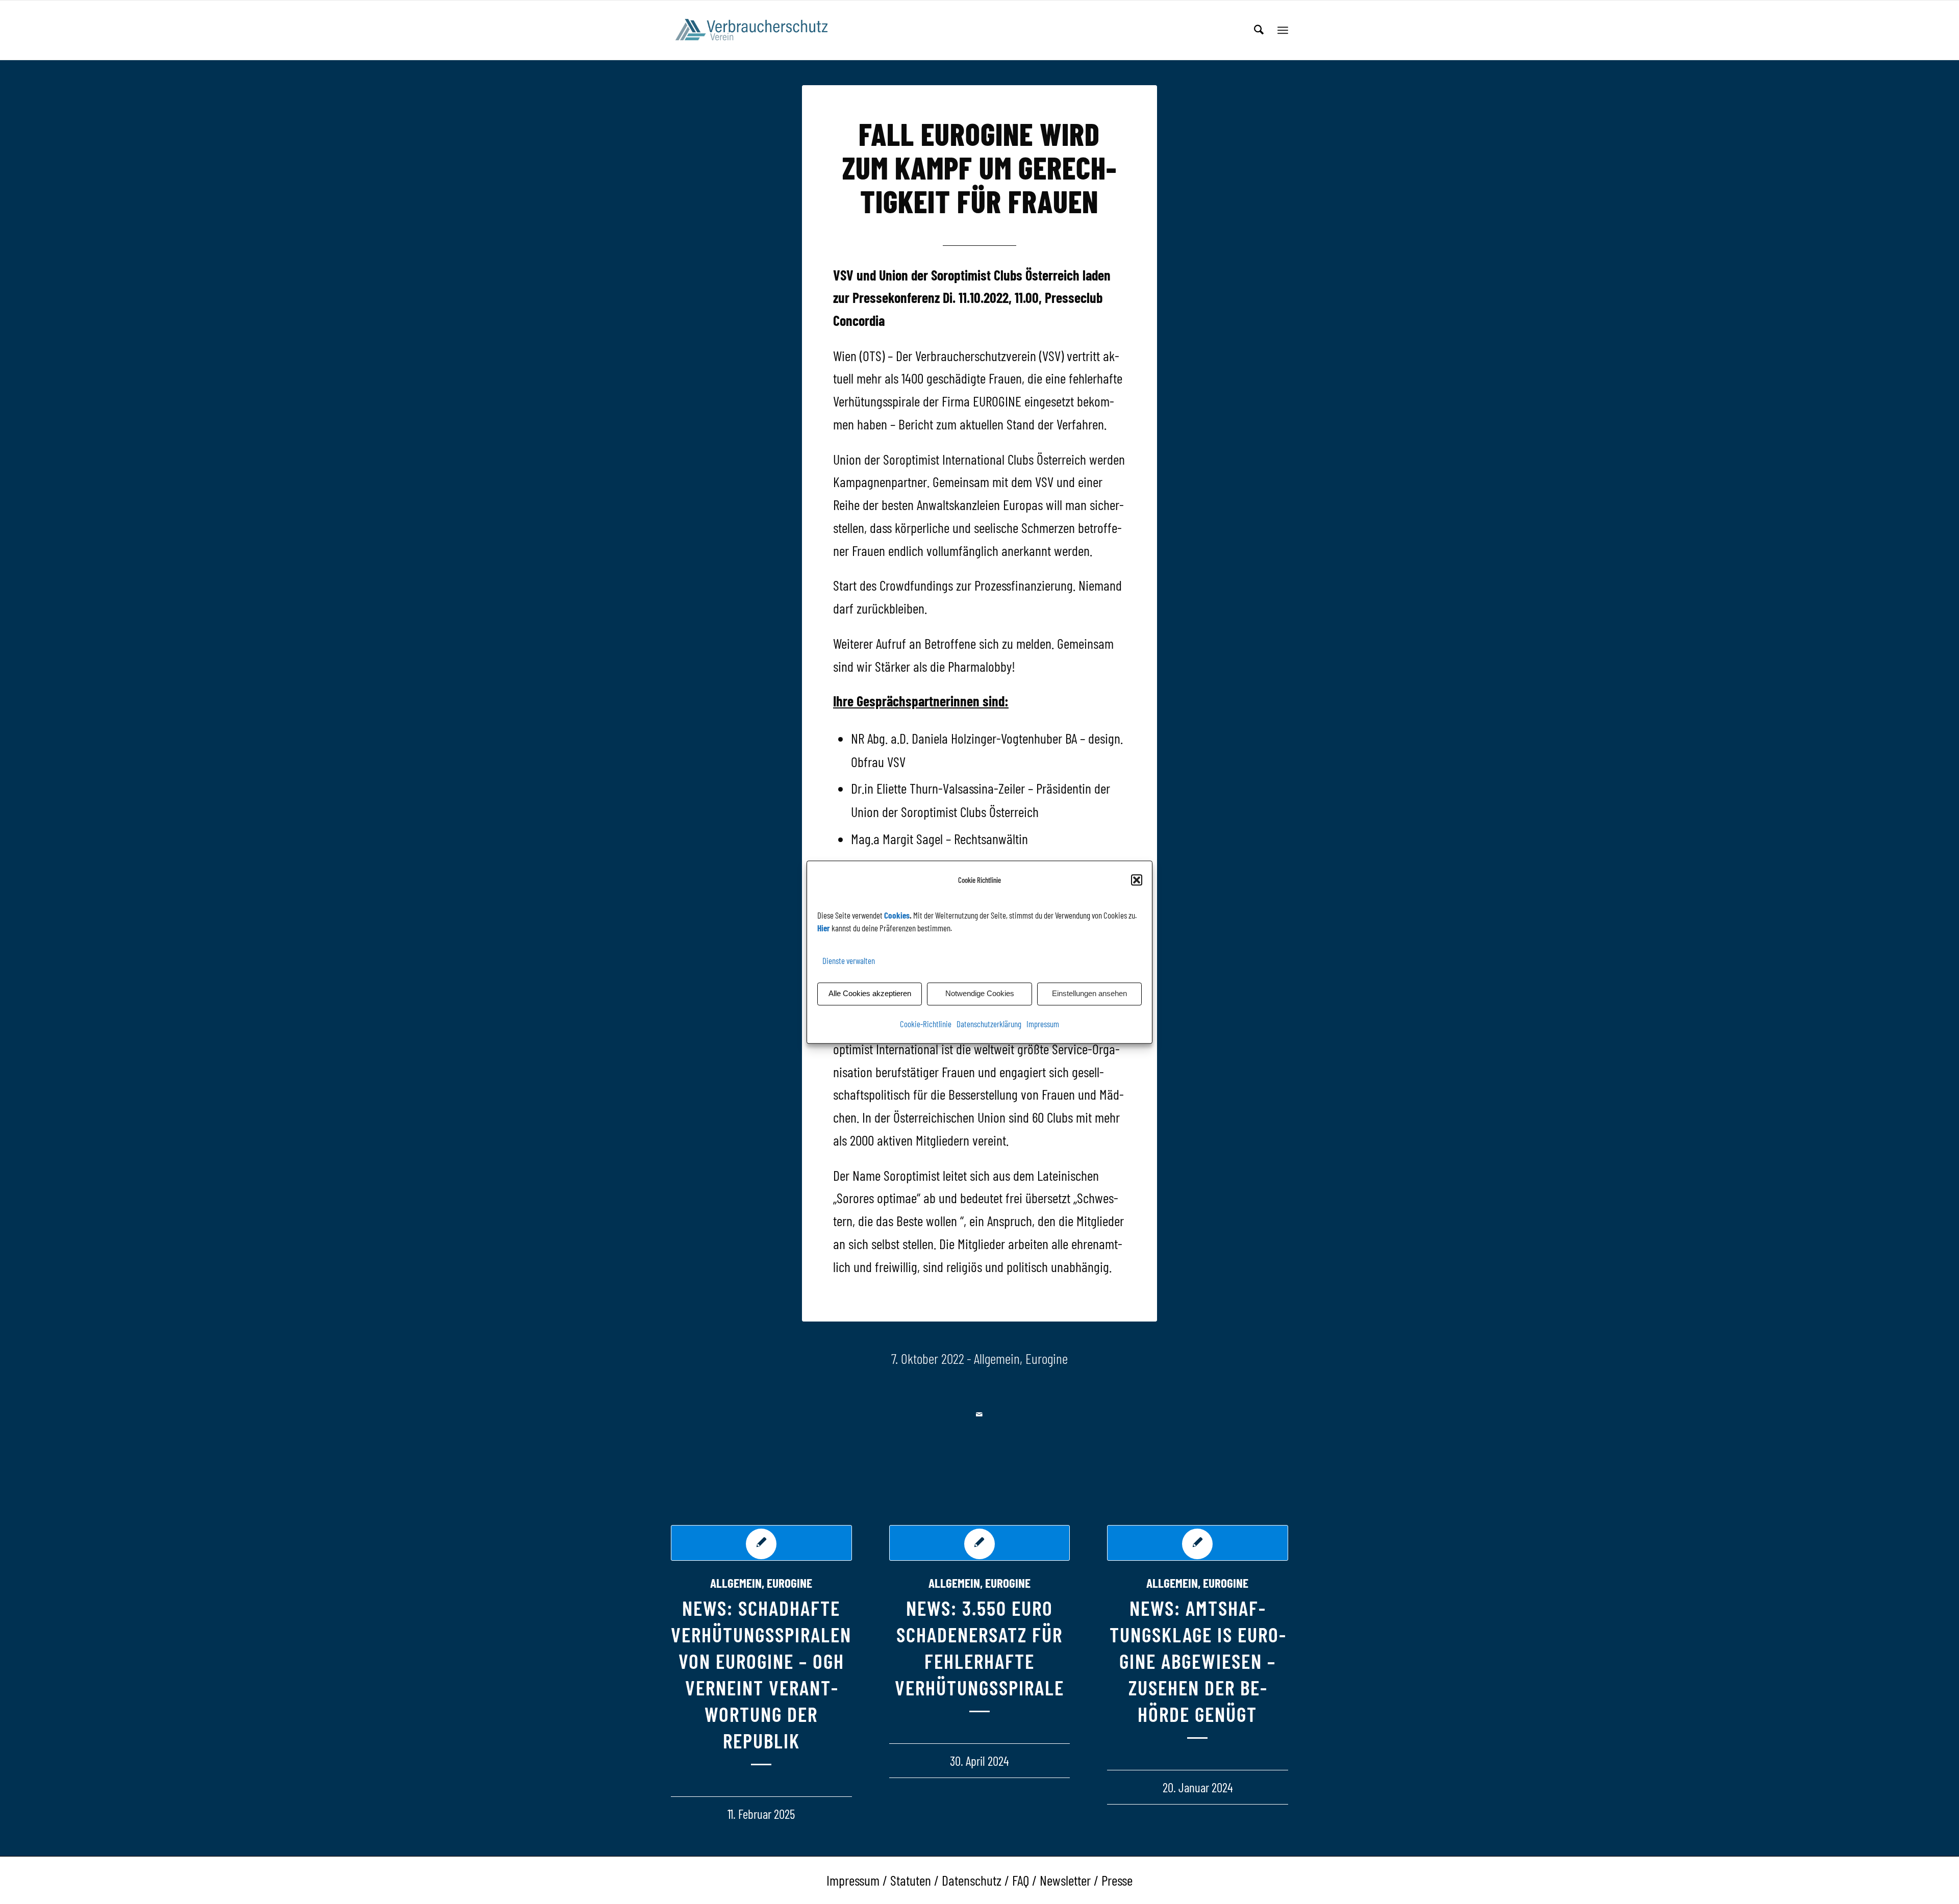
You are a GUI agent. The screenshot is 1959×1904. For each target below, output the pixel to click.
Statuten (911, 1880)
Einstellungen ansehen (1089, 994)
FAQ (1021, 1880)
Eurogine (1047, 1358)
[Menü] (1283, 30)
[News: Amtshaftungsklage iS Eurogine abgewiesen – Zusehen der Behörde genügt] (1198, 1543)
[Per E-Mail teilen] (980, 1415)
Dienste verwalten (849, 961)
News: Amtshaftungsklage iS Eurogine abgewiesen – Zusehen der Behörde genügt (1198, 1661)
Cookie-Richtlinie (926, 1024)
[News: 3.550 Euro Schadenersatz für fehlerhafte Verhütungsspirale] (980, 1543)
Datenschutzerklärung (989, 1024)
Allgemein (997, 1358)
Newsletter (1065, 1880)
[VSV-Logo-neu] (758, 30)
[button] (1137, 880)
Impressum (1043, 1024)
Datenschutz (972, 1880)
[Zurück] (686, 1641)
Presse (1117, 1880)
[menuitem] (1259, 30)
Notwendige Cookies (980, 994)
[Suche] (1259, 30)
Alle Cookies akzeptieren (870, 994)
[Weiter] (1273, 1641)
